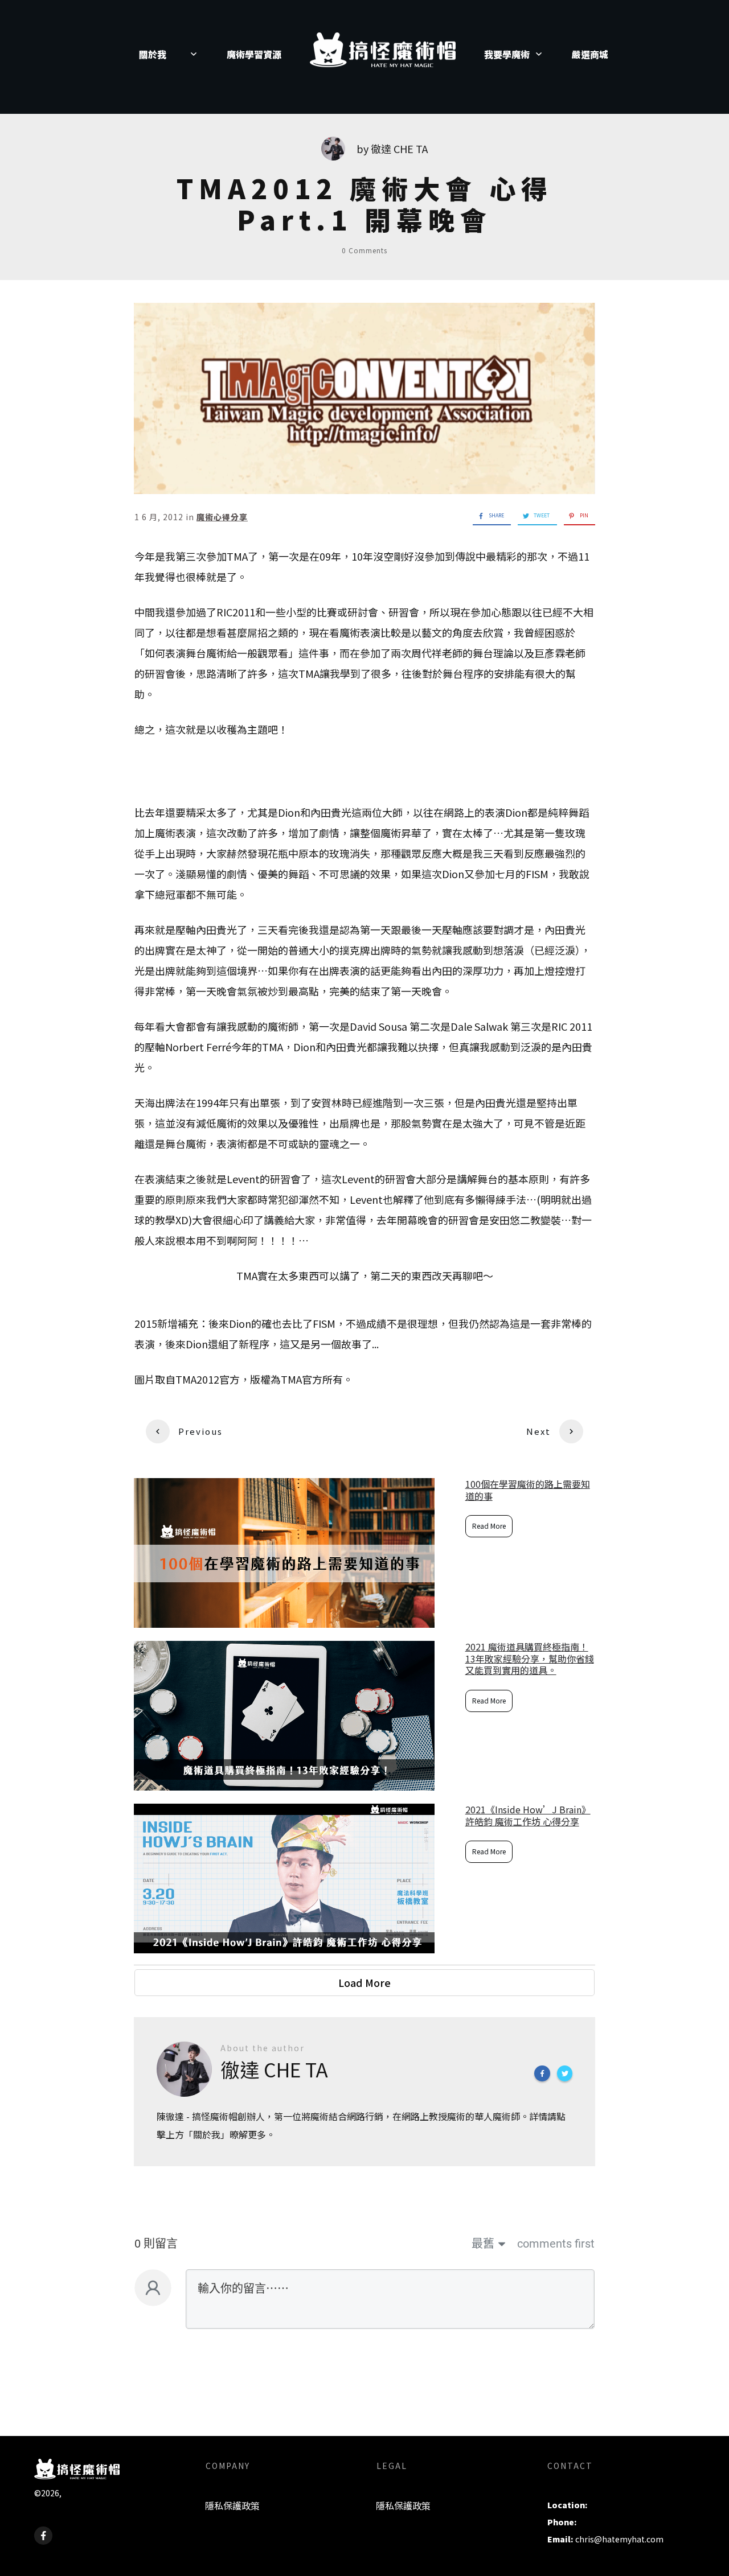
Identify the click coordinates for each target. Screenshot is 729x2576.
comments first (556, 2244)
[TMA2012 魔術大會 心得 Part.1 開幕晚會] (364, 398)
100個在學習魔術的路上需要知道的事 (528, 1490)
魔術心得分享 (222, 517)
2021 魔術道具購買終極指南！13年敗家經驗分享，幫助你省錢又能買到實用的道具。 (530, 1659)
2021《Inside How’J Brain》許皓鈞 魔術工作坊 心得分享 (528, 1815)
